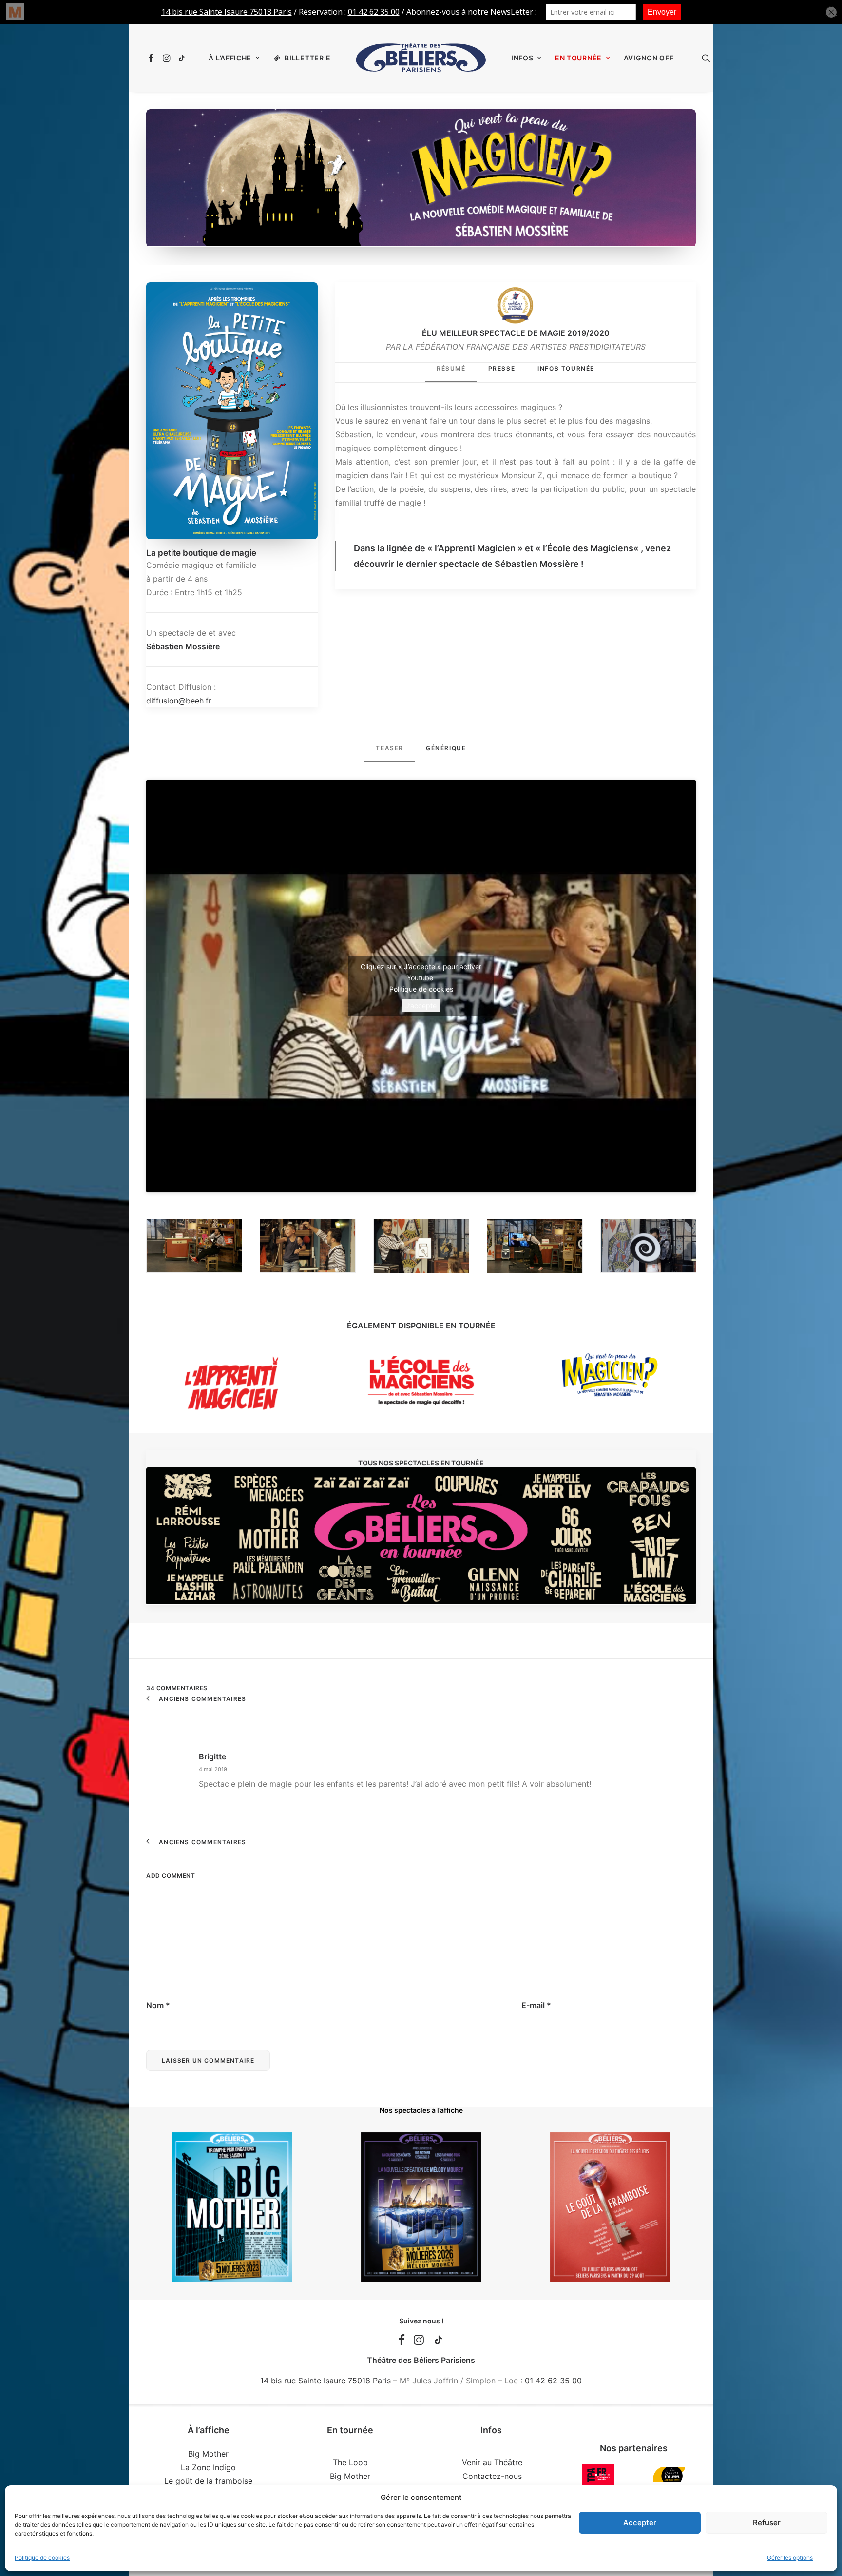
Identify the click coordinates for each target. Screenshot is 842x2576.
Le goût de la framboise (208, 2481)
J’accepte (421, 1005)
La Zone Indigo (208, 2467)
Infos (522, 58)
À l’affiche (230, 58)
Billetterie (308, 58)
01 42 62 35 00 (553, 2381)
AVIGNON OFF (649, 58)
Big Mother (208, 2454)
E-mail (536, 2005)
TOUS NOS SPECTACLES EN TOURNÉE (421, 1463)
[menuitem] (152, 58)
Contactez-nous (492, 2476)
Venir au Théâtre (492, 2462)
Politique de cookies (42, 2558)
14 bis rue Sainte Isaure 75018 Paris (325, 2381)
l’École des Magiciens (588, 548)
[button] (152, 58)
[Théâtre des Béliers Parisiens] (421, 58)
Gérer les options (790, 2558)
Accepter (640, 2523)
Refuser (767, 2523)
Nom (158, 2005)
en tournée (578, 58)
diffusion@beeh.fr (179, 701)
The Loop (350, 2462)
